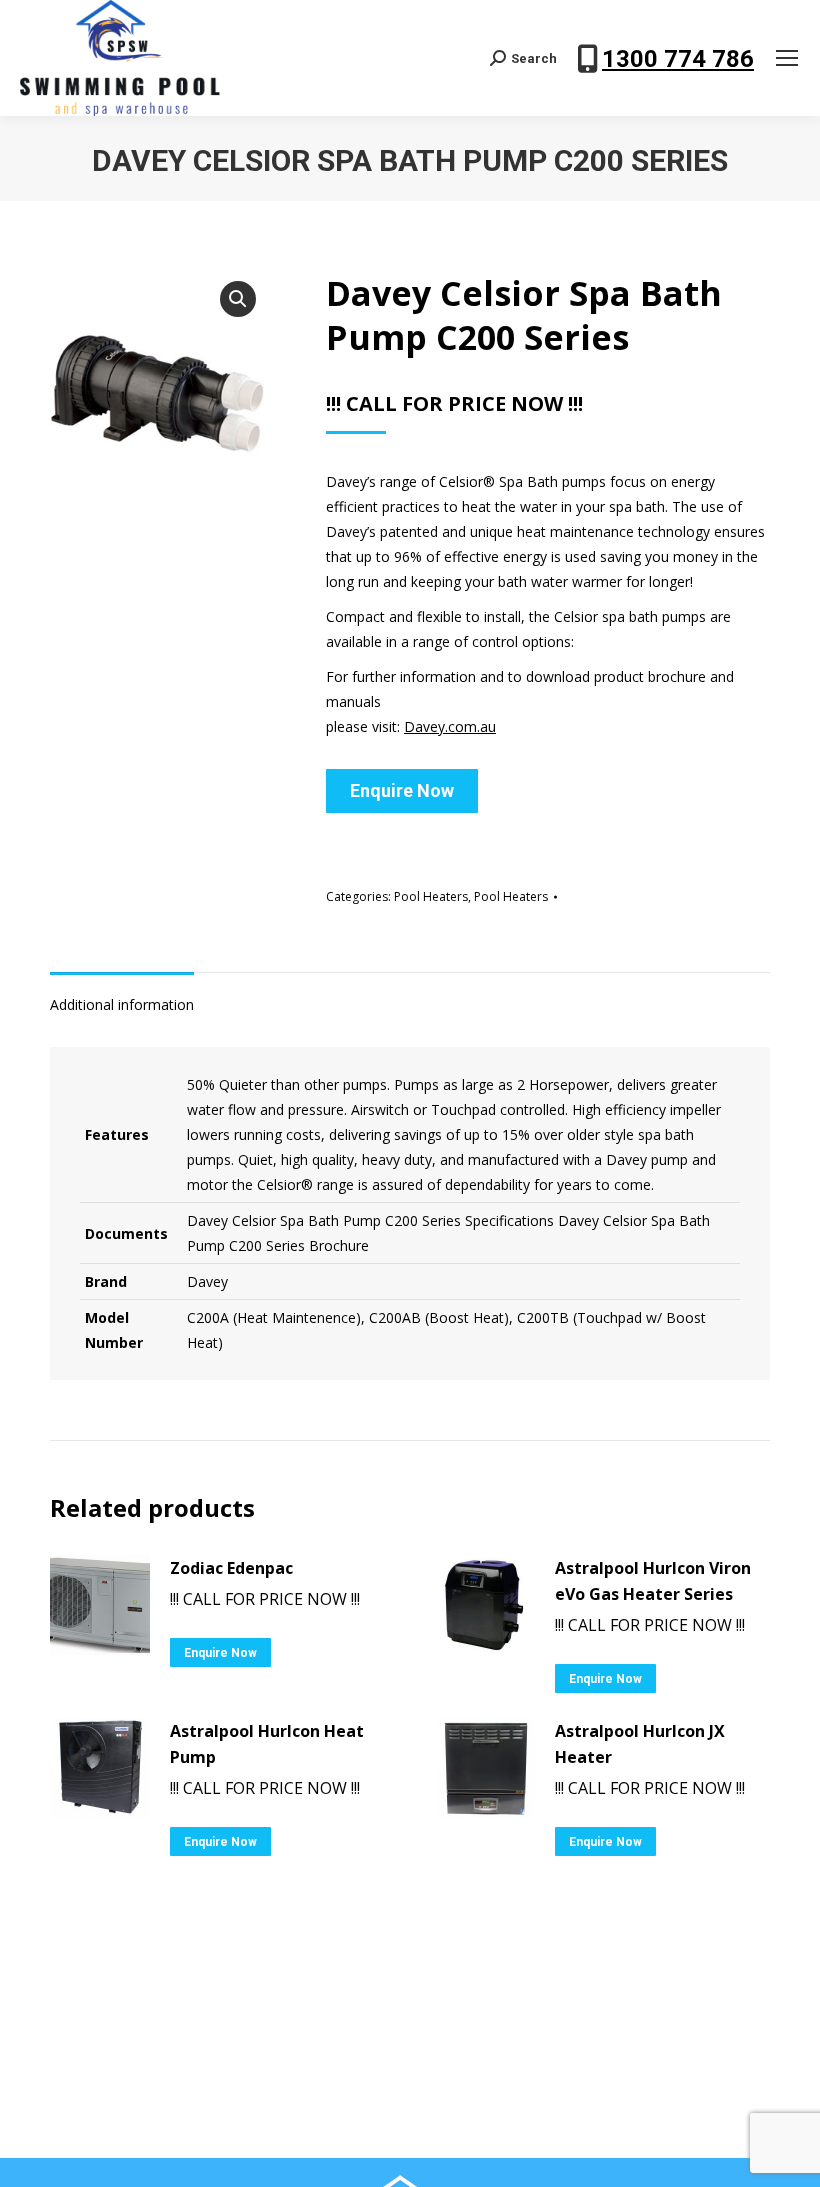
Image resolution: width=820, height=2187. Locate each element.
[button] (238, 299)
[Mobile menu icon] (787, 58)
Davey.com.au (450, 726)
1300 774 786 (678, 59)
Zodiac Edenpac (231, 1568)
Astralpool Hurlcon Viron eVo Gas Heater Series (653, 1581)
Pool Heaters (431, 896)
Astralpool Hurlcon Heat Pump (267, 1744)
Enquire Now (402, 790)
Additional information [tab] (122, 1004)
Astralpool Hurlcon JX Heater (640, 1744)
